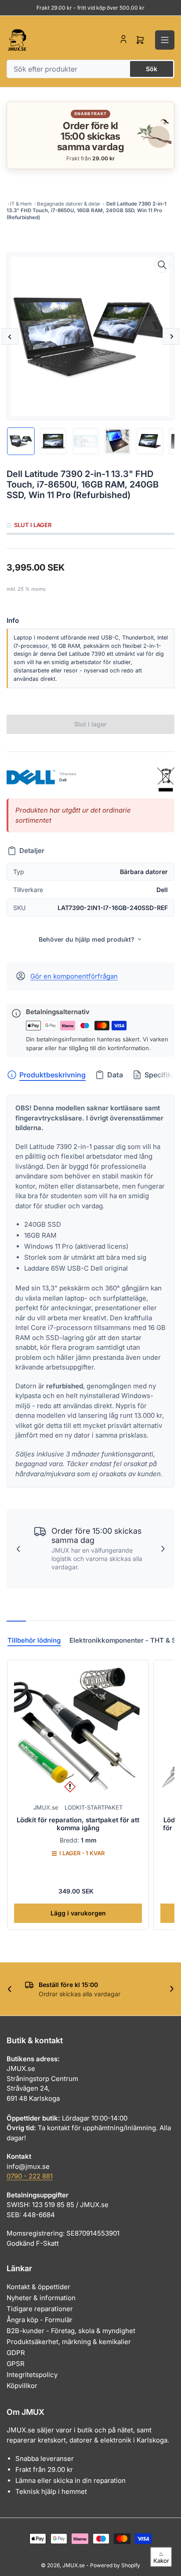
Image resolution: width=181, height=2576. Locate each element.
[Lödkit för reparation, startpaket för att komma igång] (78, 1731)
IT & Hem (21, 204)
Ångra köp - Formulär (40, 2320)
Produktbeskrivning (52, 1075)
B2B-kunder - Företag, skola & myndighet (71, 2331)
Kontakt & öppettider (38, 2287)
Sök (152, 69)
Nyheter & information (41, 2298)
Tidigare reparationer (40, 2309)
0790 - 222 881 (30, 2176)
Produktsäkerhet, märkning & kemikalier (69, 2342)
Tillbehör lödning (34, 1640)
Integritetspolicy (32, 2375)
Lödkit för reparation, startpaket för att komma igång (78, 1824)
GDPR (16, 2353)
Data (115, 1075)
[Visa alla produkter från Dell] (31, 777)
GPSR (16, 2364)
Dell (63, 780)
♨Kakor (161, 2557)
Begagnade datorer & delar (69, 204)
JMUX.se (46, 1807)
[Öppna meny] (165, 40)
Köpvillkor (22, 2386)
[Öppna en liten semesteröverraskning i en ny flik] (152, 135)
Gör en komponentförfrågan (74, 976)
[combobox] (90, 69)
